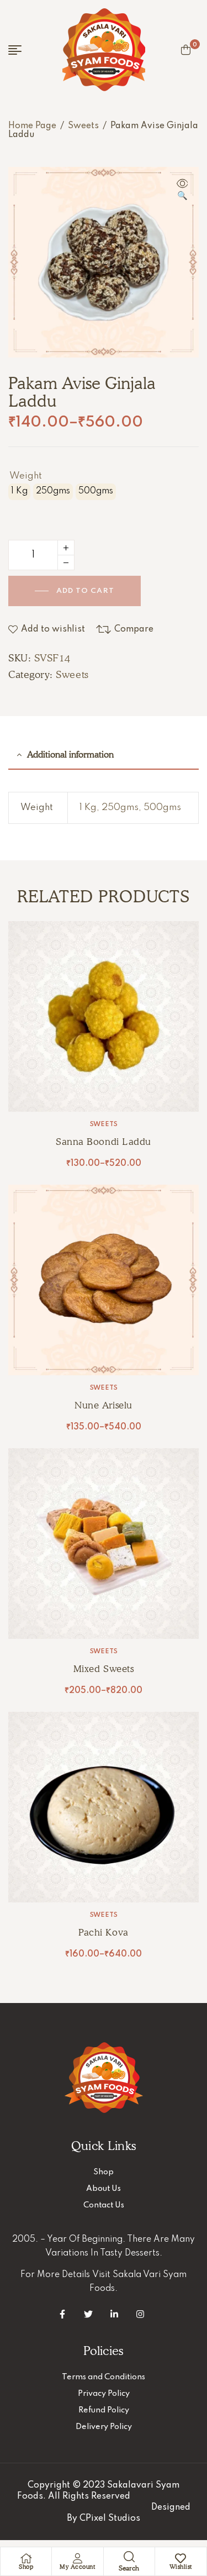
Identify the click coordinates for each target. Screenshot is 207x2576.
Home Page (32, 126)
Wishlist (181, 2567)
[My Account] (77, 2558)
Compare (134, 629)
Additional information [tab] (70, 755)
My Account (77, 2567)
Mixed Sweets (104, 1669)
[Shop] (26, 2558)
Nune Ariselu (103, 1405)
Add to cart (85, 591)
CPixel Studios (110, 2519)
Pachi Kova (103, 1932)
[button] (182, 191)
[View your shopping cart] (186, 50)
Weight (26, 476)
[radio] (19, 492)
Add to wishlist (53, 629)
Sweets (83, 126)
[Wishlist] (181, 2558)
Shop (26, 2567)
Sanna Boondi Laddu (103, 1142)
